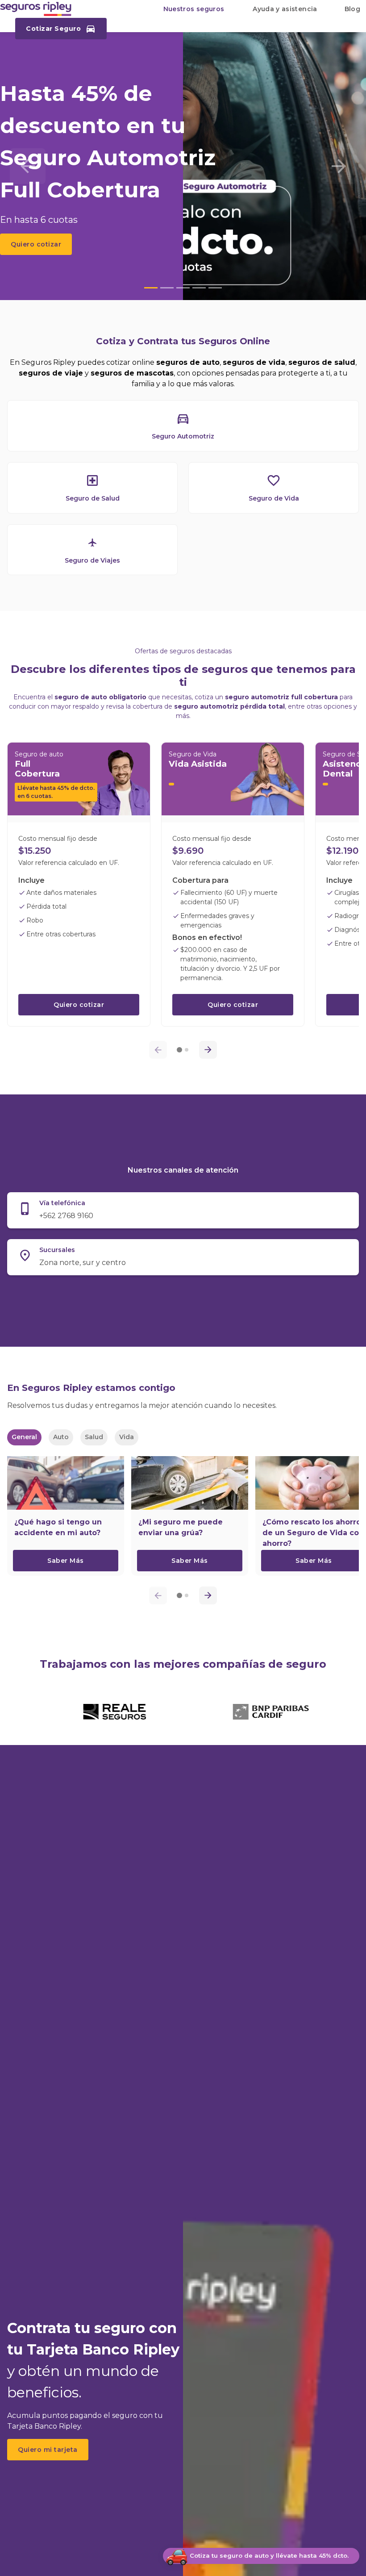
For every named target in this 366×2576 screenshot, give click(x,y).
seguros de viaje (51, 373)
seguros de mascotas (132, 373)
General (24, 1437)
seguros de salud (322, 362)
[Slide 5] (215, 288)
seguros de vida (254, 362)
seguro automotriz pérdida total (229, 706)
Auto (61, 1437)
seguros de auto (188, 362)
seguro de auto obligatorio (100, 697)
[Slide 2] (167, 288)
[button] (194, 9)
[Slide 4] (199, 288)
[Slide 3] (183, 288)
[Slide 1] (151, 288)
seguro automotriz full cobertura (281, 697)
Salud (94, 1437)
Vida (127, 1437)
